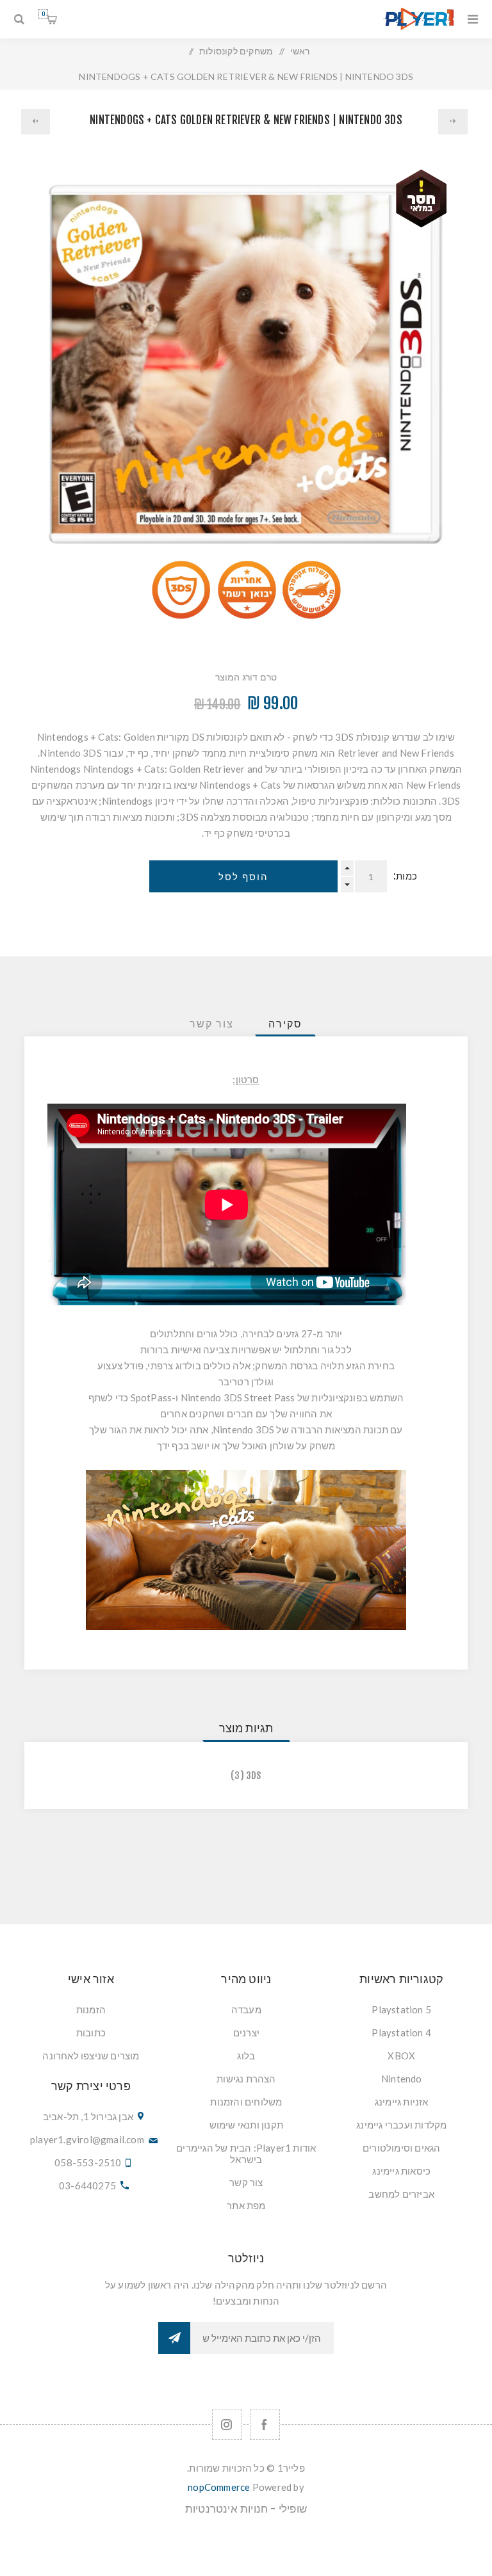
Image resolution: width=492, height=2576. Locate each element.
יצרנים (246, 2033)
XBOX (401, 2056)
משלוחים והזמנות (246, 2102)
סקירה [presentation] (285, 1024)
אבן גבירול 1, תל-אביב (88, 2116)
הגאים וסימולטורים (401, 2148)
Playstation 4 (401, 2033)
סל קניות (43, 14)
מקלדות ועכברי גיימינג (401, 2125)
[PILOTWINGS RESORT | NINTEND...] (36, 122)
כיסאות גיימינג (401, 2171)
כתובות (91, 2033)
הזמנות (91, 2009)
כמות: (405, 876)
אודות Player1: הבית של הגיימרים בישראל (246, 2153)
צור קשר (246, 2182)
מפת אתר (246, 2205)
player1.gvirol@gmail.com (87, 2139)
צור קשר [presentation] (212, 1024)
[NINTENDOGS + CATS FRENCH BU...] (453, 122)
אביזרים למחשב (401, 2194)
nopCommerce (219, 2487)
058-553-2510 (88, 2162)
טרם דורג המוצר (246, 677)
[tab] (285, 1024)
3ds (254, 1775)
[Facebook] (265, 2425)
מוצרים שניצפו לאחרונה (91, 2056)
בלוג (246, 2056)
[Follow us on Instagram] (227, 2425)
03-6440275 (87, 2186)
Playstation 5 (401, 2009)
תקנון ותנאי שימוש (246, 2125)
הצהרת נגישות (246, 2079)
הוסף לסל (243, 877)
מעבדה (246, 2009)
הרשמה (174, 2338)
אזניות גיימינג (402, 2102)
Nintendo (402, 2079)
